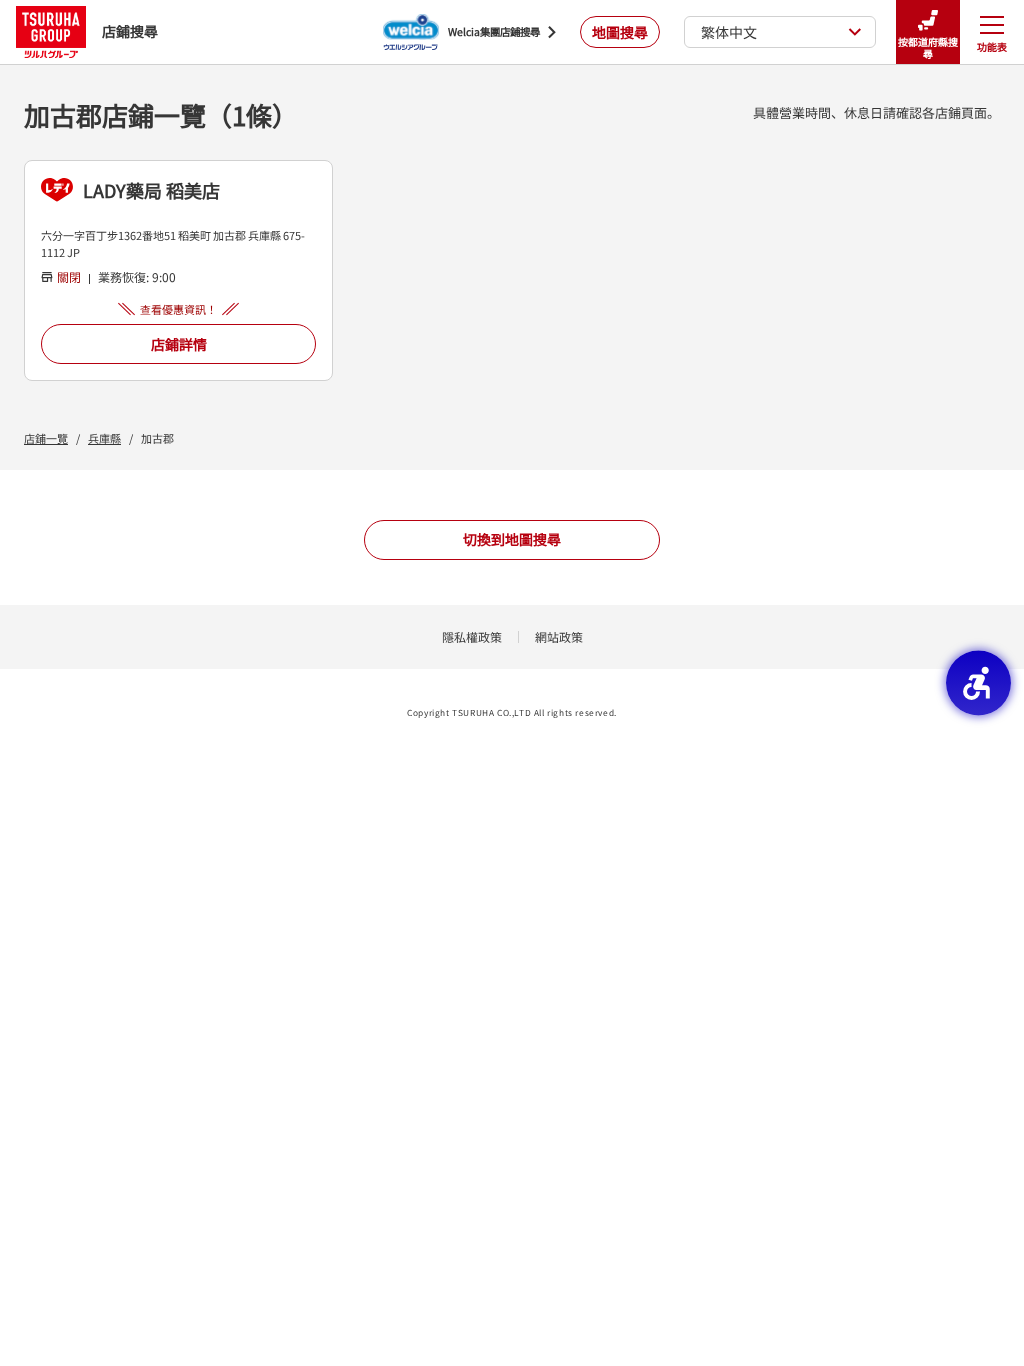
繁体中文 (729, 32)
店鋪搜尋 (130, 31)
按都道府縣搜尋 (928, 47)
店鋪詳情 (179, 344)
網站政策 (559, 636)
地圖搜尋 (620, 32)
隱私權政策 (472, 636)
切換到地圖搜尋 (512, 539)
